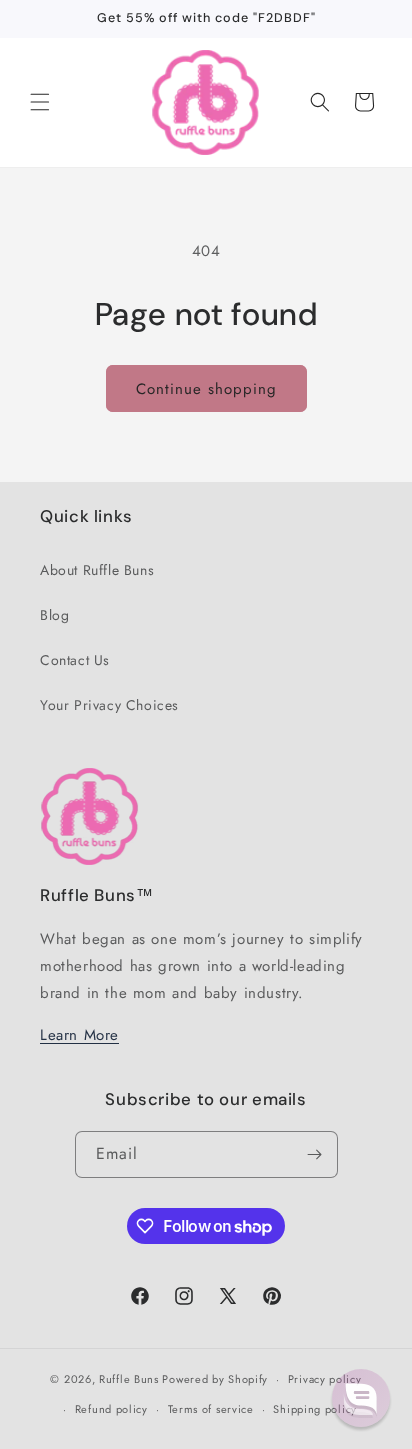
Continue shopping (206, 389)
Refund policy (111, 1409)
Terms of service (211, 1409)
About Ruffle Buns (97, 570)
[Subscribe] (315, 1154)
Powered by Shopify (215, 1379)
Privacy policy (325, 1379)
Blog (54, 615)
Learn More (79, 1035)
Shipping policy (315, 1409)
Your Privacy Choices (109, 705)
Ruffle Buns (129, 1379)
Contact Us (75, 660)
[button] (40, 102)
